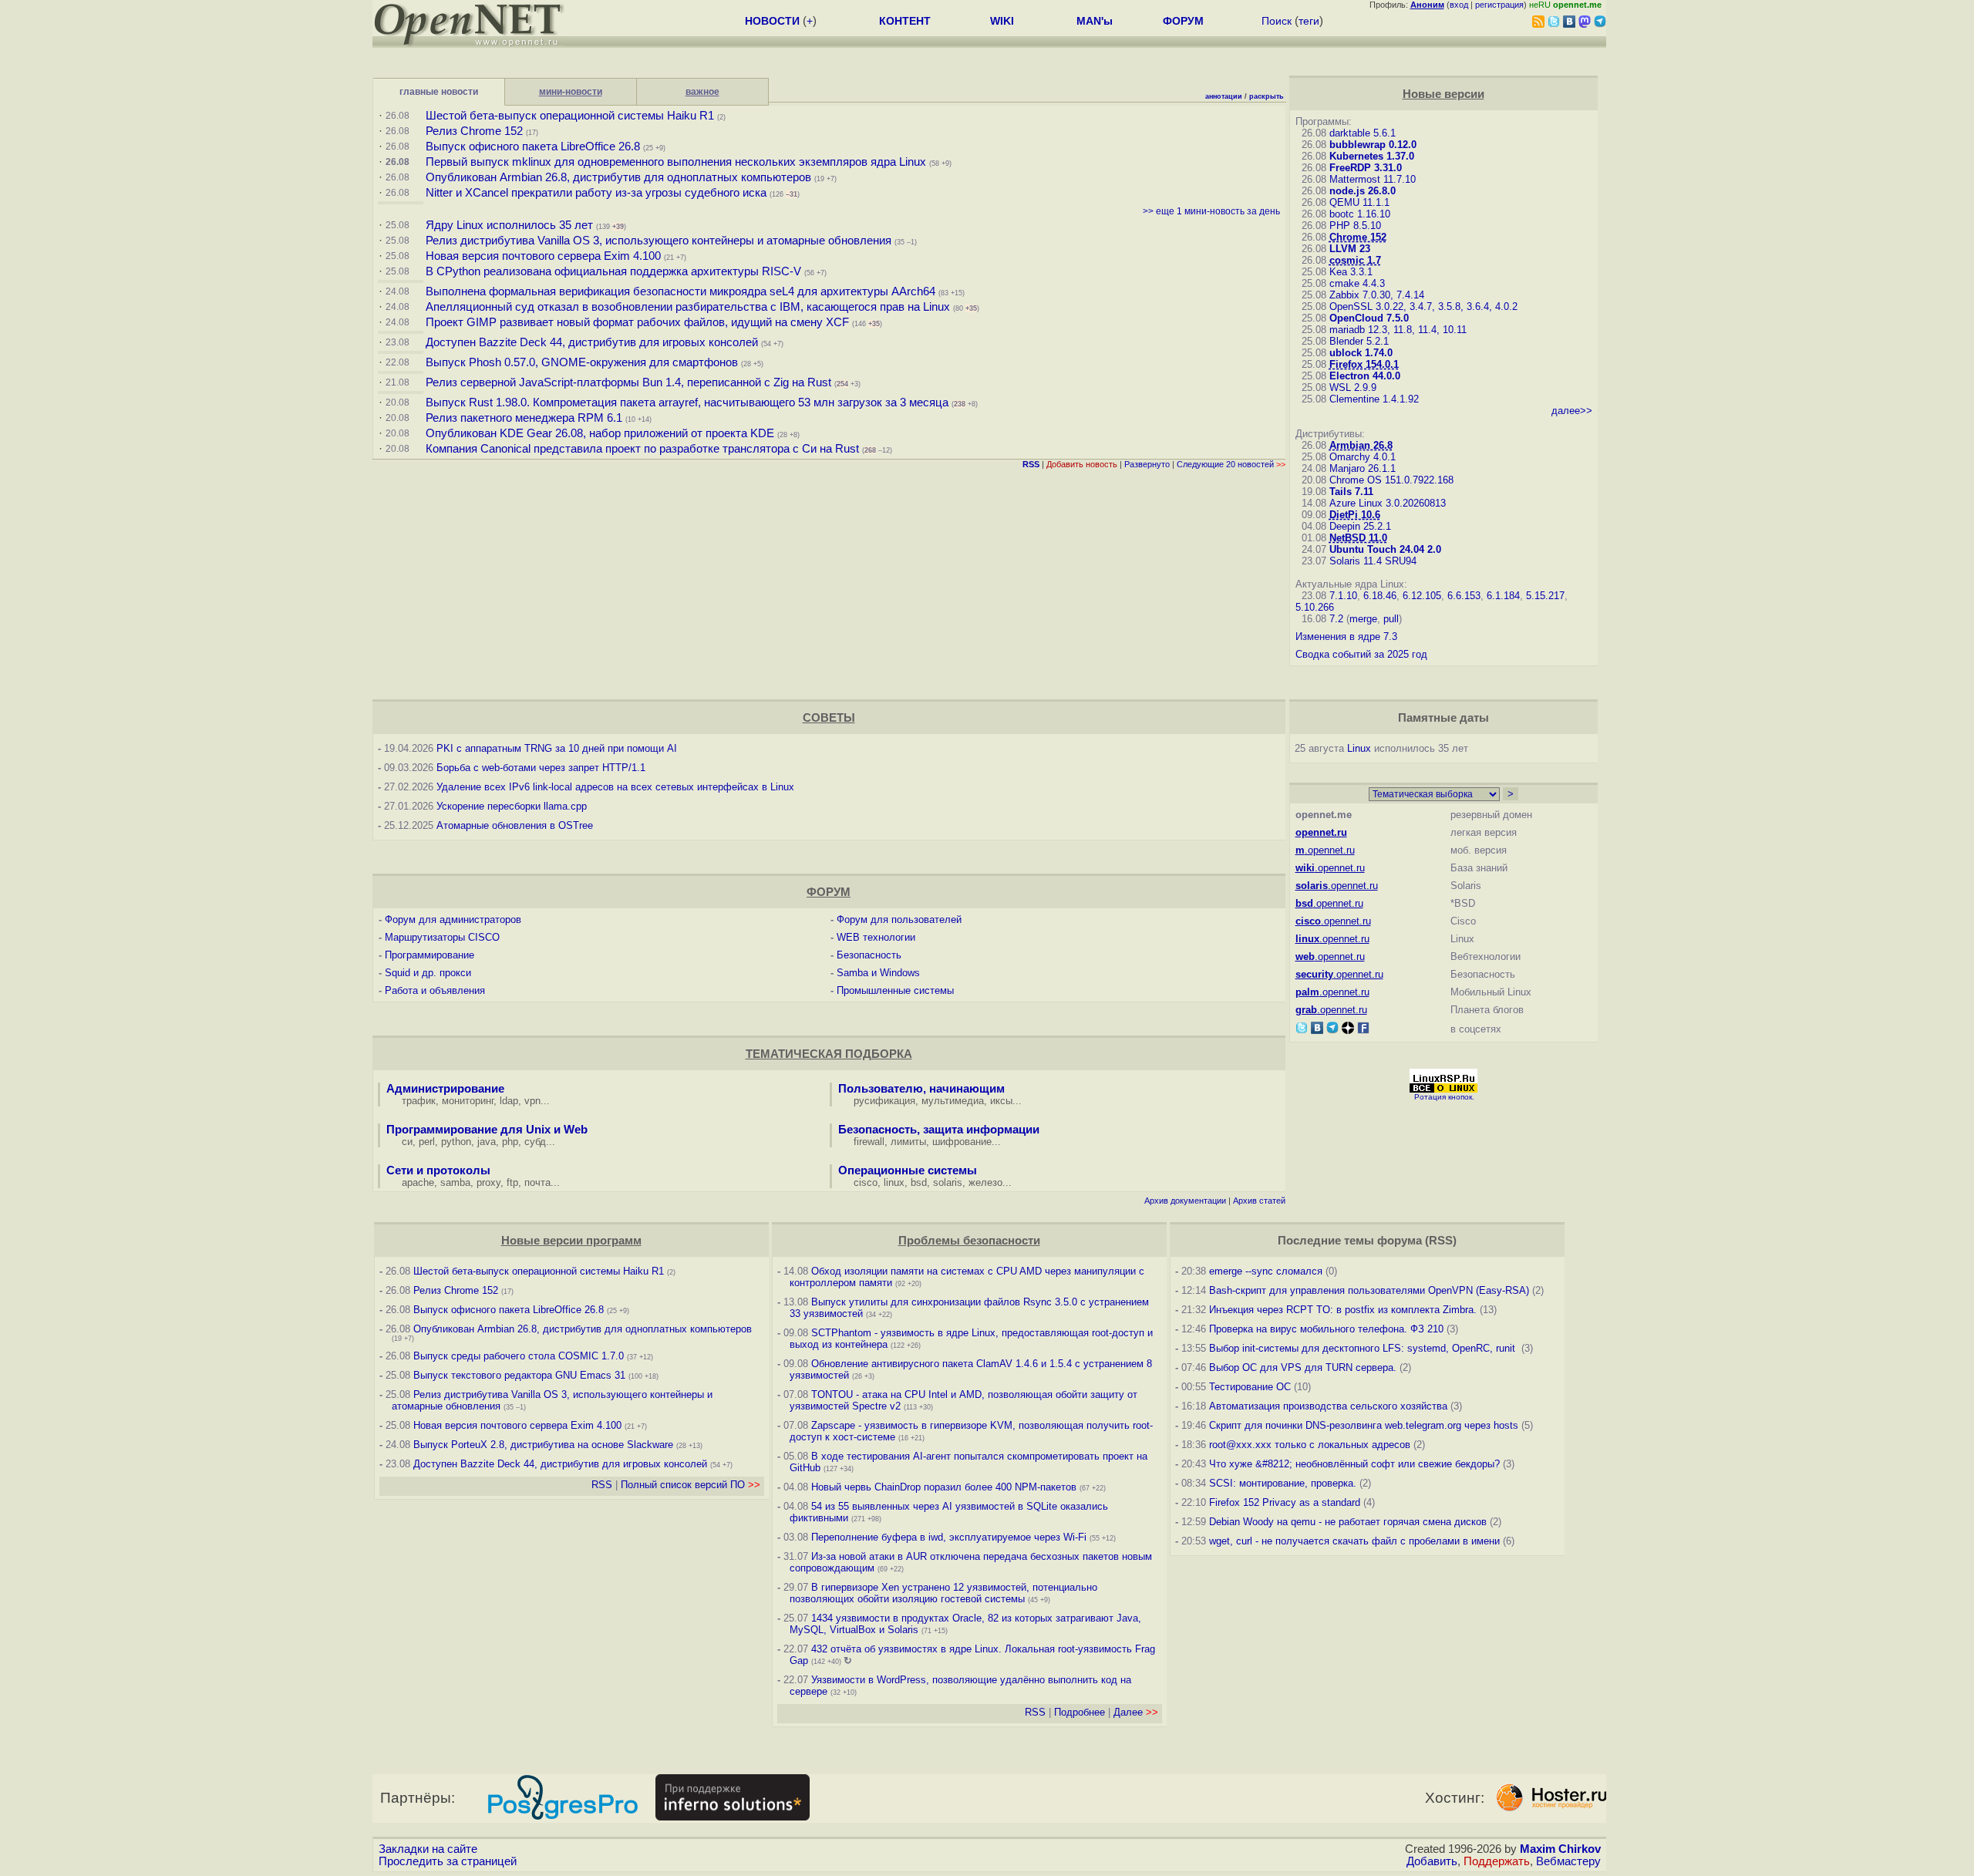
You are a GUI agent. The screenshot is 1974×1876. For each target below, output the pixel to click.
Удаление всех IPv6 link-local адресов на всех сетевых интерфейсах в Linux (615, 787)
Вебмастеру (1568, 1861)
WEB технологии (876, 937)
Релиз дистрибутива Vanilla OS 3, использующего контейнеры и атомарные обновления (659, 241)
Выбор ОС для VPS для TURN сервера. (1303, 1367)
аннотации (1224, 96)
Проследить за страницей (448, 1861)
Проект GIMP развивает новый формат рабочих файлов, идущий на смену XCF (637, 322)
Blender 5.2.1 (1359, 341)
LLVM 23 (1350, 249)
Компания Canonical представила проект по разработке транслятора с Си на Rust (642, 449)
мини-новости (571, 92)
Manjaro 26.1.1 (1363, 468)
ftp (512, 1182)
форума (1400, 1241)
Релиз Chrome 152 (474, 131)
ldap (509, 1101)
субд (535, 1142)
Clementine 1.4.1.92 (1374, 399)
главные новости (439, 92)
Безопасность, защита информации (939, 1130)
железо (985, 1182)
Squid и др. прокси (428, 973)
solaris (948, 1182)
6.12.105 (1422, 596)
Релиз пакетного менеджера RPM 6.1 (524, 418)
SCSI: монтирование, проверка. (1283, 1483)
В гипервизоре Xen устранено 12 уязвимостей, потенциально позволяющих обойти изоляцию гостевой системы (943, 1593)
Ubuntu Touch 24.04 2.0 (1385, 549)
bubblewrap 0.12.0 (1373, 145)
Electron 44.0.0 (1365, 376)
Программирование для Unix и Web (487, 1130)
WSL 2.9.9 (1353, 387)
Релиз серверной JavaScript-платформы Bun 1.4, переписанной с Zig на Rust (628, 382)
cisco (866, 1182)
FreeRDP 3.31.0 (1366, 168)
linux (894, 1182)
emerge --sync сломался (1266, 1271)
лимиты (908, 1142)
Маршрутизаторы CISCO (442, 937)
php (510, 1142)
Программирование (429, 955)
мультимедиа (953, 1101)
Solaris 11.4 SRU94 (1373, 561)
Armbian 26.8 (1361, 445)
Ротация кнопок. (1444, 1097)
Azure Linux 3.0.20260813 (1388, 503)
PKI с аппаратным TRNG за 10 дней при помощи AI (557, 748)
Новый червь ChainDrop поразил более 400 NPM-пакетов (944, 1487)
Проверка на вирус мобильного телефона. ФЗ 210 (1326, 1329)
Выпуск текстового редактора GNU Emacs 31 (519, 1375)
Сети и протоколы (438, 1170)
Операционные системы (908, 1170)
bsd (919, 1182)
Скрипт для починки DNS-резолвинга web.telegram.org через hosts (1364, 1425)
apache (418, 1182)
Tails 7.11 (1351, 492)
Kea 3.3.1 (1351, 272)
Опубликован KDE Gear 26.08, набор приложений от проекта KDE (601, 433)
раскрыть (1267, 96)
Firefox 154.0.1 (1364, 364)
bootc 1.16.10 (1360, 214)
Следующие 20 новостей (1231, 464)
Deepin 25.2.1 (1360, 526)
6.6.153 (1464, 596)
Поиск (1277, 21)
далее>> (1572, 411)
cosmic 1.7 (1355, 260)
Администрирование (445, 1089)
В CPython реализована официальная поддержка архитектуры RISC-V (613, 271)
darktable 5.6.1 (1363, 133)
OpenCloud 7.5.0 (1369, 318)
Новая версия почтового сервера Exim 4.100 (543, 256)
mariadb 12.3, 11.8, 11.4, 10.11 (1398, 330)
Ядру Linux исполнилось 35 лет (509, 225)
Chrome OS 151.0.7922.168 (1391, 480)
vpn (532, 1101)
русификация (884, 1101)
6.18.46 (1380, 596)
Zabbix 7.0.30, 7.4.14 (1377, 295)
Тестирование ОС (1250, 1387)
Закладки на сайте (428, 1849)
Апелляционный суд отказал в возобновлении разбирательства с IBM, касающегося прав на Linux (688, 307)
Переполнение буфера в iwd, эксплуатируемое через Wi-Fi (949, 1537)
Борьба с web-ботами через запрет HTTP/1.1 (541, 768)
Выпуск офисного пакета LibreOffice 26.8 (533, 147)
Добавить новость (1082, 464)
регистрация (1499, 5)
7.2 (1336, 619)
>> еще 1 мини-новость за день (1211, 211)
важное (702, 92)
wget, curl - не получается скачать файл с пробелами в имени (1354, 1541)
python (456, 1142)
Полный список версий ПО (691, 1485)
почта (537, 1182)
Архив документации (1185, 1201)
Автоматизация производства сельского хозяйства (1328, 1406)
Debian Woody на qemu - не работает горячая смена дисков (1348, 1522)
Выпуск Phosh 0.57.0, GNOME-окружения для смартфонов (583, 362)
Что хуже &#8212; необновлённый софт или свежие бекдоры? (1354, 1464)
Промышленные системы (895, 990)
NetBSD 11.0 (1358, 538)
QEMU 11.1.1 (1359, 202)
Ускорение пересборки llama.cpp (512, 806)
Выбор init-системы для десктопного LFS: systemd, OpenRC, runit (1364, 1348)
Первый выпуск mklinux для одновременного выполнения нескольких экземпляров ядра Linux (676, 162)
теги (1309, 21)
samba (455, 1182)
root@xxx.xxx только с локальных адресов (1310, 1445)
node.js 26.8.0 (1363, 191)
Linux (1359, 748)
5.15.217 (1545, 596)
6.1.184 (1503, 596)
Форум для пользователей (899, 919)
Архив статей (1259, 1201)
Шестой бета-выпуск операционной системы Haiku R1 (570, 116)
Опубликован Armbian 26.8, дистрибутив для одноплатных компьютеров (618, 177)
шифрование (962, 1142)
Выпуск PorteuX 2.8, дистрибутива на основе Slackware (545, 1445)
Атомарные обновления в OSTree (515, 825)
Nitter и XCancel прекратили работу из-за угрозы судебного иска (596, 193)
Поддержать (1497, 1861)
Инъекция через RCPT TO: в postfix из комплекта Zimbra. (1343, 1310)
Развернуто (1147, 464)
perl (427, 1142)
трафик (419, 1101)
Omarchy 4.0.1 (1363, 457)
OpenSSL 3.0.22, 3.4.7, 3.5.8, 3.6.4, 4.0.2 (1423, 306)
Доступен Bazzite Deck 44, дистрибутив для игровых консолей (592, 342)
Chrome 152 (1358, 237)
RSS (602, 1485)
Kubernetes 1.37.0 (1372, 156)
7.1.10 (1343, 596)
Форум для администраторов (453, 919)
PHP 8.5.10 (1355, 226)
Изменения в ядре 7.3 (1346, 637)
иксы (1001, 1101)
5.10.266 (1315, 607)
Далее (1136, 1712)
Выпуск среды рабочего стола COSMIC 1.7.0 (519, 1356)
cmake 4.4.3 (1357, 283)
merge (1363, 619)
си (407, 1142)
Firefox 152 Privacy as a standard (1285, 1502)
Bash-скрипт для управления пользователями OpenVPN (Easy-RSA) (1369, 1290)
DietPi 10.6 (1355, 515)
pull (1391, 619)
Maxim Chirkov (1560, 1849)
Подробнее (1080, 1712)
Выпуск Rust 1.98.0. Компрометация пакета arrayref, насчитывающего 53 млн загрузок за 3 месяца (687, 402)
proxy (488, 1182)
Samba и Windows (878, 973)
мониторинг (468, 1101)
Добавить (1432, 1861)
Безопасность (869, 955)
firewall (869, 1142)
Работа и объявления (435, 990)
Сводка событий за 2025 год (1361, 654)
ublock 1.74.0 (1361, 353)
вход (1459, 5)
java (487, 1142)
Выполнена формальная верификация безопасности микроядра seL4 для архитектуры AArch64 (680, 291)
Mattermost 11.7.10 (1373, 179)
